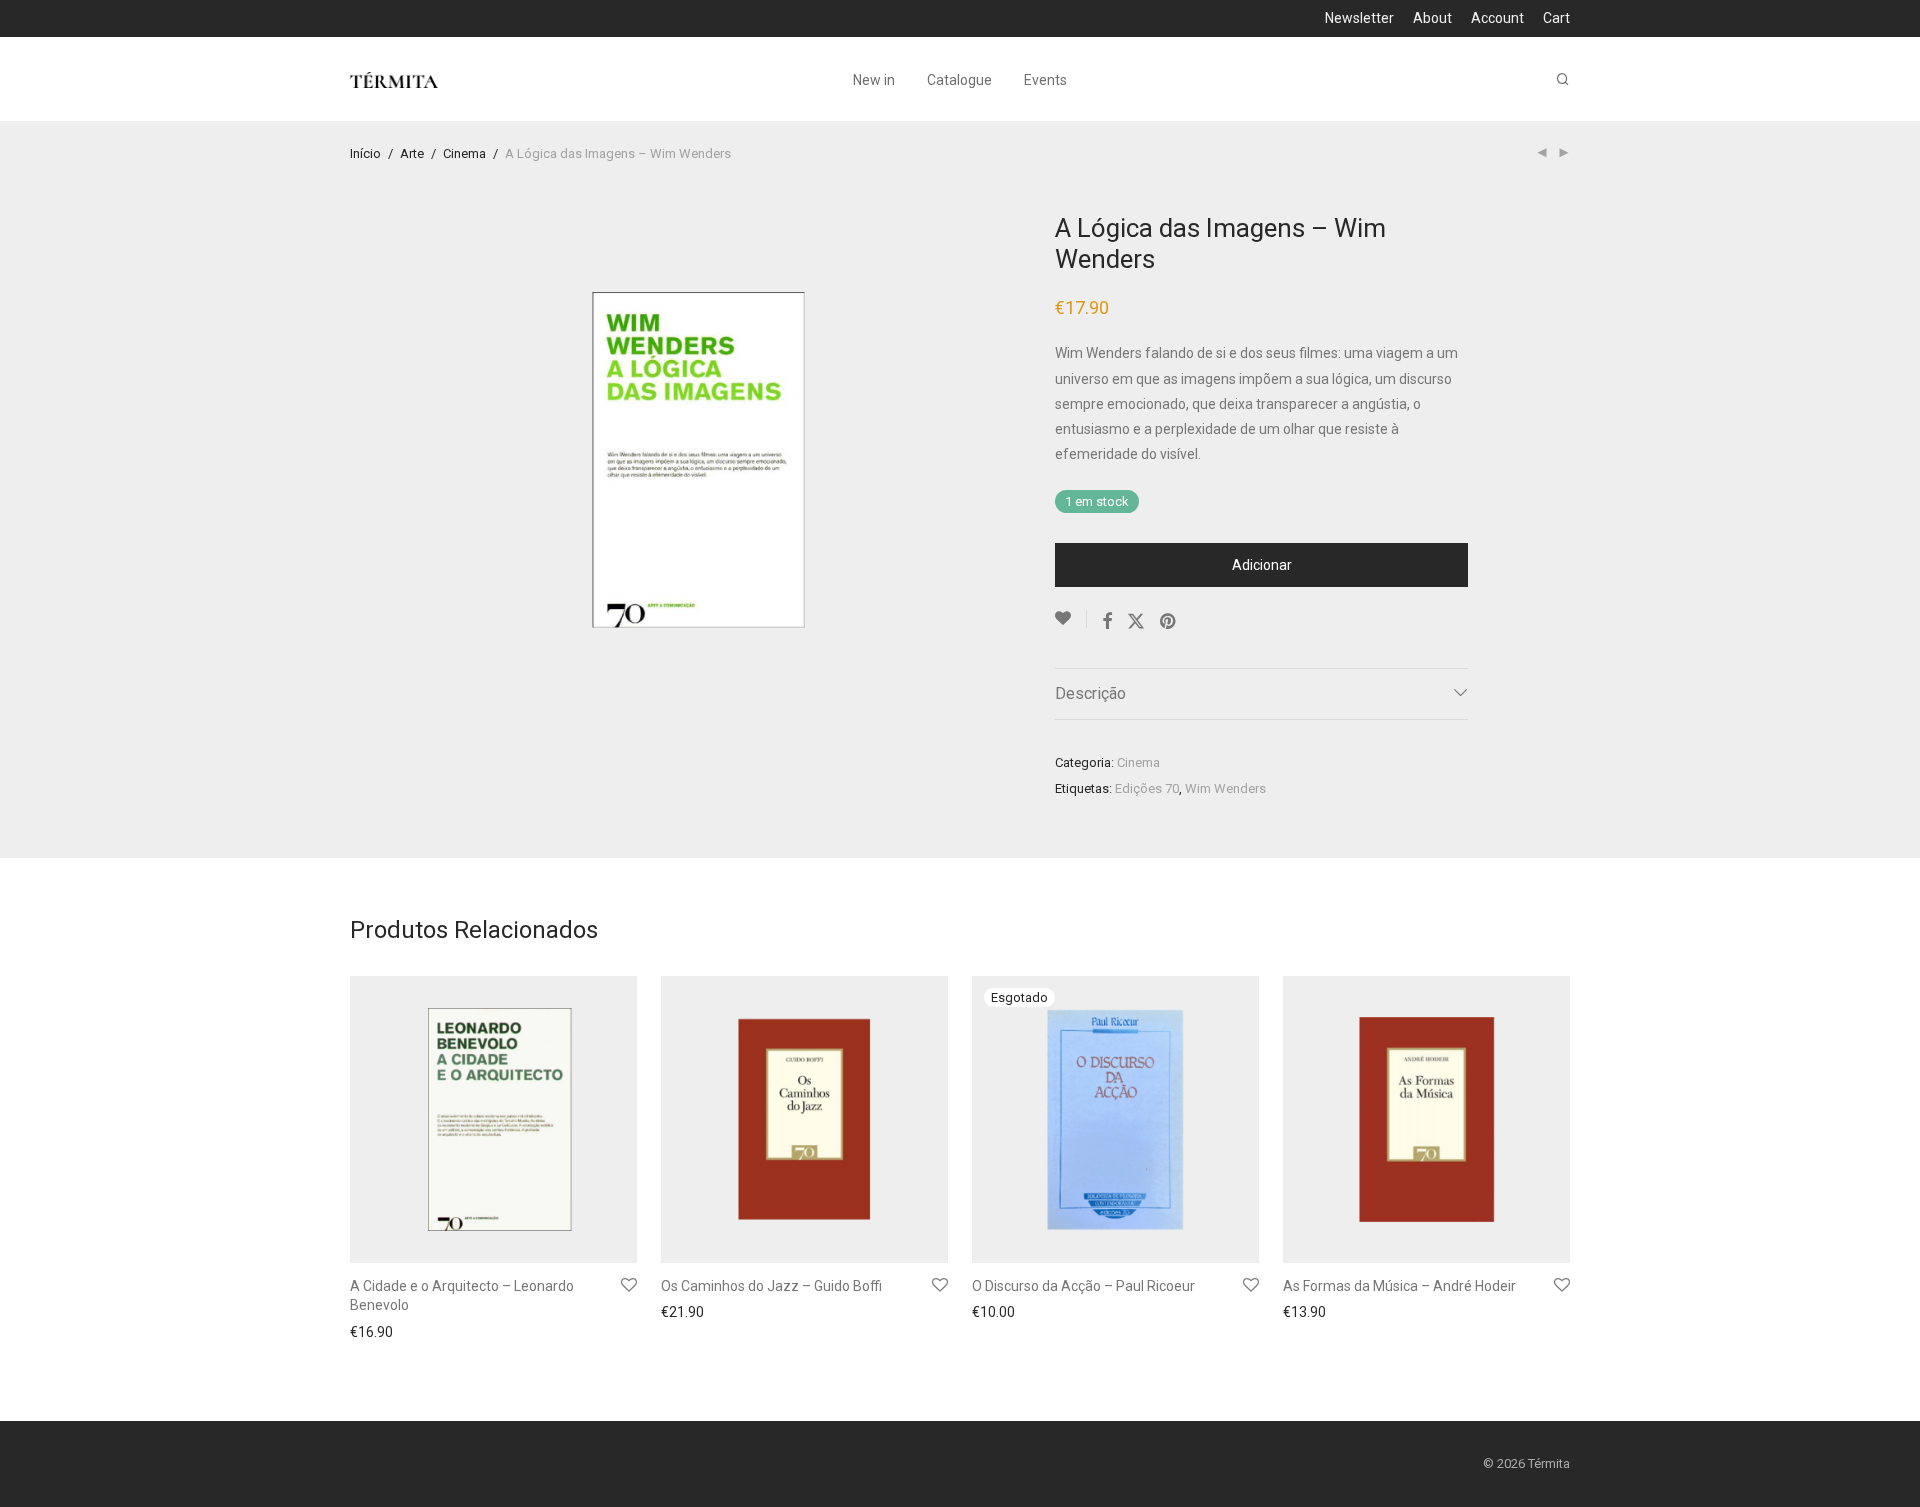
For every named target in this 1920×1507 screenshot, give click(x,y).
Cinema (464, 153)
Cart (1556, 18)
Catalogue (959, 80)
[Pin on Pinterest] (1169, 622)
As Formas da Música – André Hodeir (1399, 1286)
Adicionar (1262, 565)
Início (365, 153)
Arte (412, 153)
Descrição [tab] (1090, 693)
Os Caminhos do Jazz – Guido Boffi (771, 1286)
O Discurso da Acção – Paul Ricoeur (1083, 1286)
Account (1497, 18)
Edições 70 (1147, 788)
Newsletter (1359, 18)
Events (1045, 80)
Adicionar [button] (374, 1332)
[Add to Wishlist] (1071, 619)
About (1432, 18)
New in (874, 80)
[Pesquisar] (1563, 79)
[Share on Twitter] (1136, 622)
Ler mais (993, 1315)
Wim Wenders (1225, 788)
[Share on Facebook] (1107, 622)
